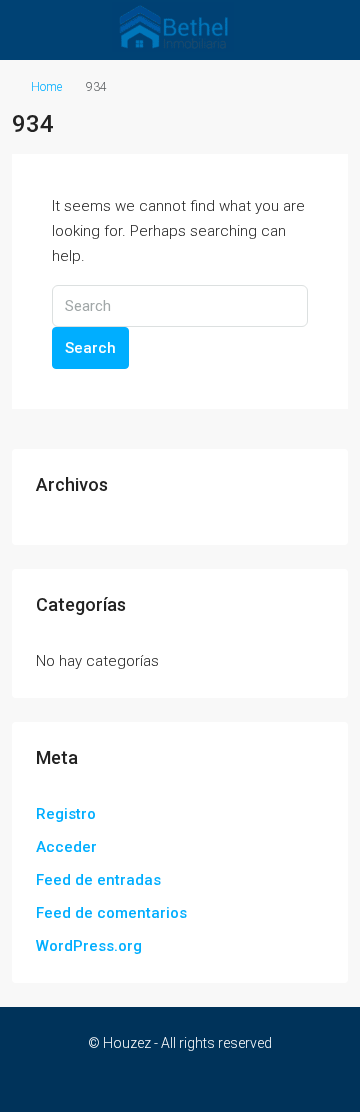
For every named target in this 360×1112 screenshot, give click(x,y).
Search (90, 348)
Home (46, 87)
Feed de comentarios (111, 913)
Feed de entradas (98, 880)
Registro (66, 814)
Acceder (66, 847)
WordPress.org (89, 946)
